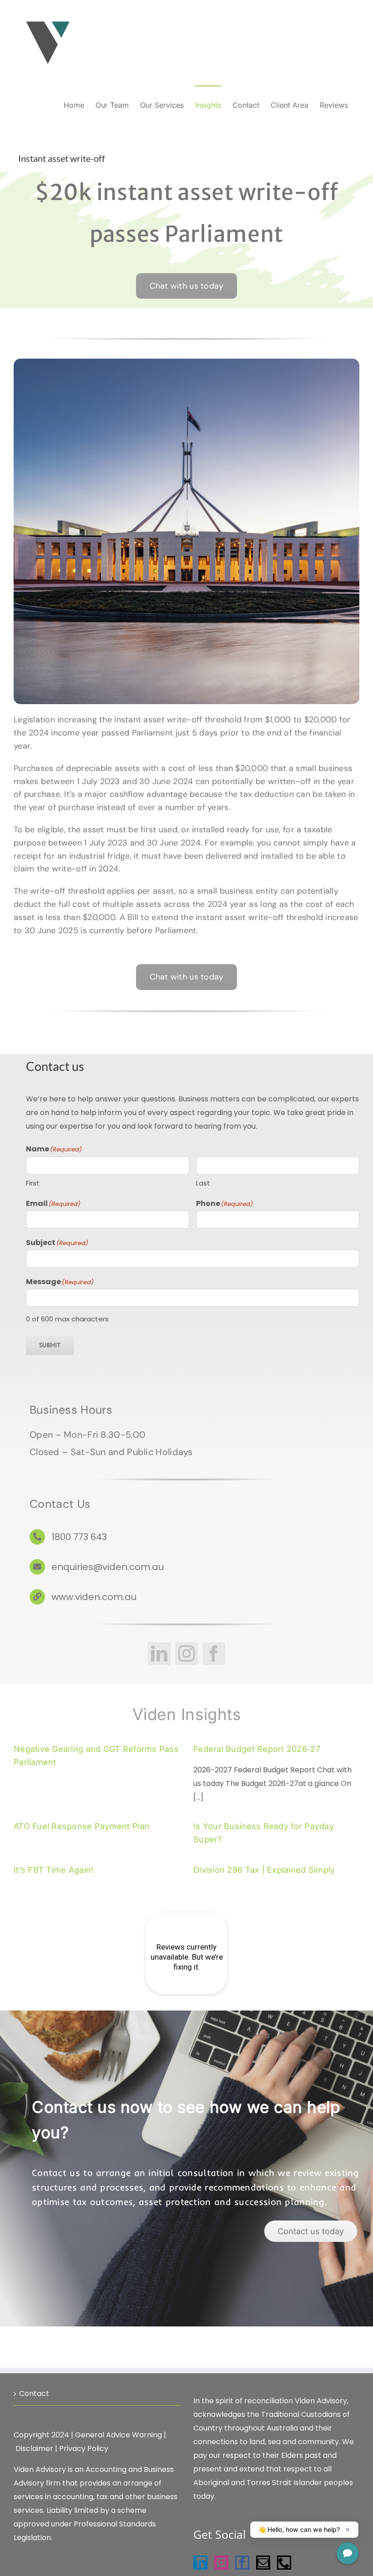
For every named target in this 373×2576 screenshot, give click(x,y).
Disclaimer (34, 2448)
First (33, 1183)
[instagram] (186, 1654)
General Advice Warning (118, 2435)
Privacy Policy (84, 2448)
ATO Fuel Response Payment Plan (82, 1826)
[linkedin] (159, 1654)
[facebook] (214, 1654)
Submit (50, 1345)
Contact (34, 2393)
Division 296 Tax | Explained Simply (264, 1870)
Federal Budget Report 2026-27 (257, 1749)
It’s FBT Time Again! (53, 1870)
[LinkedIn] (200, 2563)
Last (203, 1183)
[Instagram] (221, 2563)
